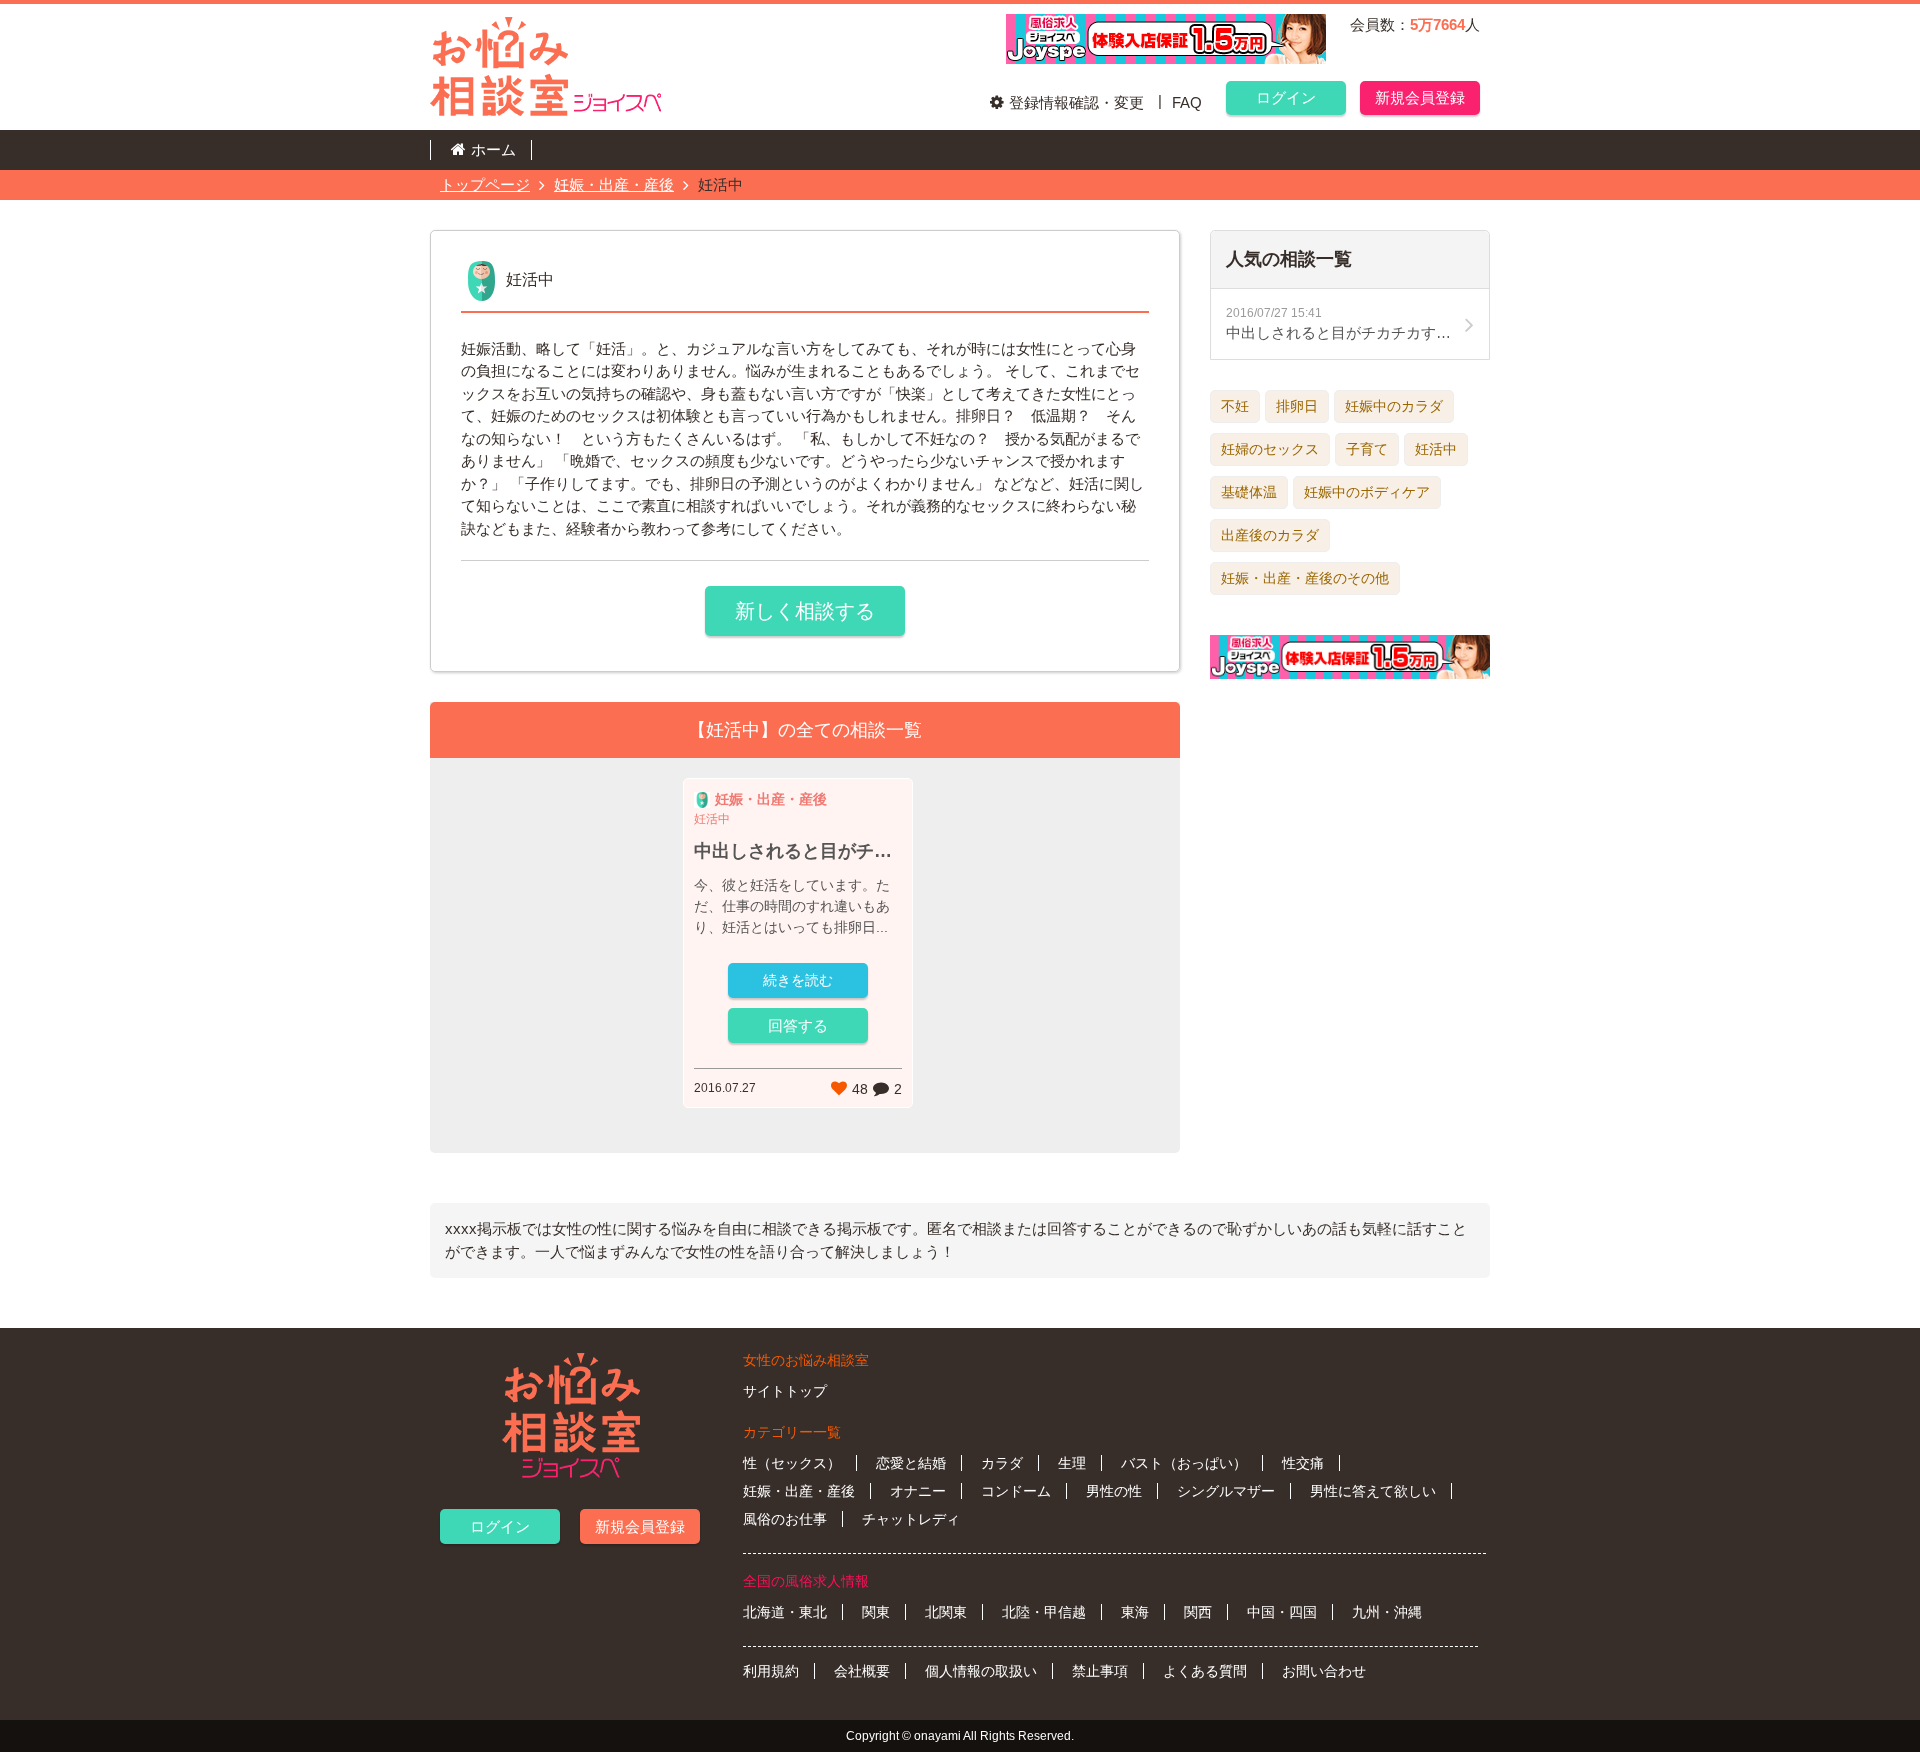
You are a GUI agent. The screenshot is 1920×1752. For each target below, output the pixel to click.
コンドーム (1016, 1491)
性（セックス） (792, 1463)
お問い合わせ (1324, 1671)
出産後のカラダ (1270, 535)
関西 (1198, 1612)
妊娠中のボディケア (1367, 492)
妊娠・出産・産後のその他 (1305, 578)
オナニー (918, 1491)
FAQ (1187, 102)
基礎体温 (1249, 492)
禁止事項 (1100, 1671)
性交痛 (1303, 1463)
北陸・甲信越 (1044, 1612)
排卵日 (1297, 406)
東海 (1135, 1612)
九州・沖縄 (1387, 1612)
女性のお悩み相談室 (806, 1360)
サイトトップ (785, 1391)
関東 (876, 1612)
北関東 (946, 1612)
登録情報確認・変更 (1076, 102)
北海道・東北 (785, 1612)
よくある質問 (1205, 1671)
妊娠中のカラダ (1394, 406)
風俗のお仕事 (785, 1519)
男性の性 (1114, 1491)
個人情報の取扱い (981, 1671)
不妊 (1235, 406)
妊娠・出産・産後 (614, 184)
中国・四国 (1282, 1612)
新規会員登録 (1420, 97)
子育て (1367, 449)
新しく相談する (805, 611)
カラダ (1002, 1463)
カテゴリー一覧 (792, 1432)
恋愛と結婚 (911, 1463)
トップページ (485, 184)
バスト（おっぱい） (1184, 1463)
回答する (798, 1025)
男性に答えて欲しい (1373, 1491)
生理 (1072, 1463)
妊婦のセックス (1270, 449)
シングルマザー (1226, 1491)
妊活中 (1436, 449)
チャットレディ (911, 1519)
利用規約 (771, 1671)
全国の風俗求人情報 (806, 1581)
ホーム (493, 149)
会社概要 (862, 1671)
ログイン (1286, 97)
